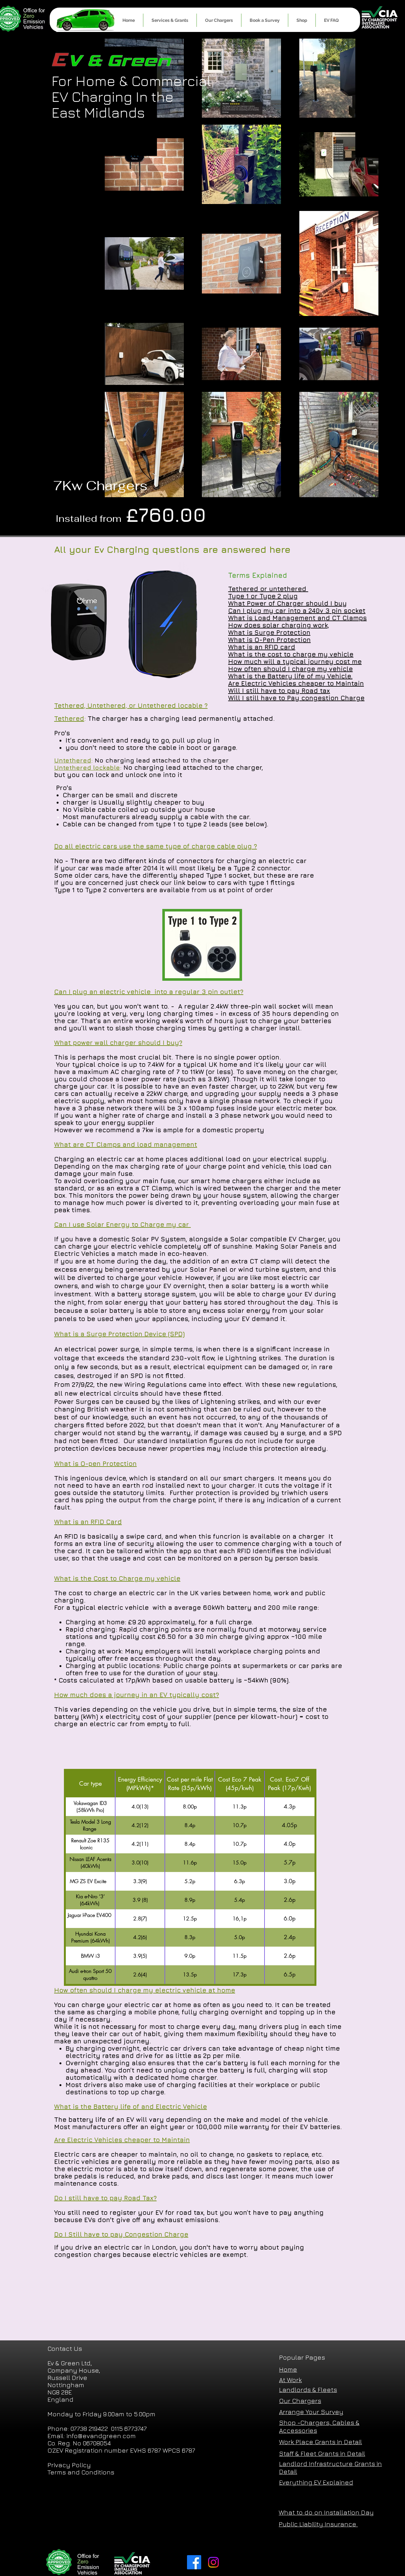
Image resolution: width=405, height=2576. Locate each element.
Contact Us (65, 2348)
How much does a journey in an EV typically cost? (137, 1695)
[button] (170, 20)
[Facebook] (194, 2562)
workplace (272, 2085)
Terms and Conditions (81, 2472)
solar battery (253, 1286)
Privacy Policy (69, 2465)
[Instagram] (213, 2562)
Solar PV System (159, 1239)
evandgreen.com (109, 2436)
